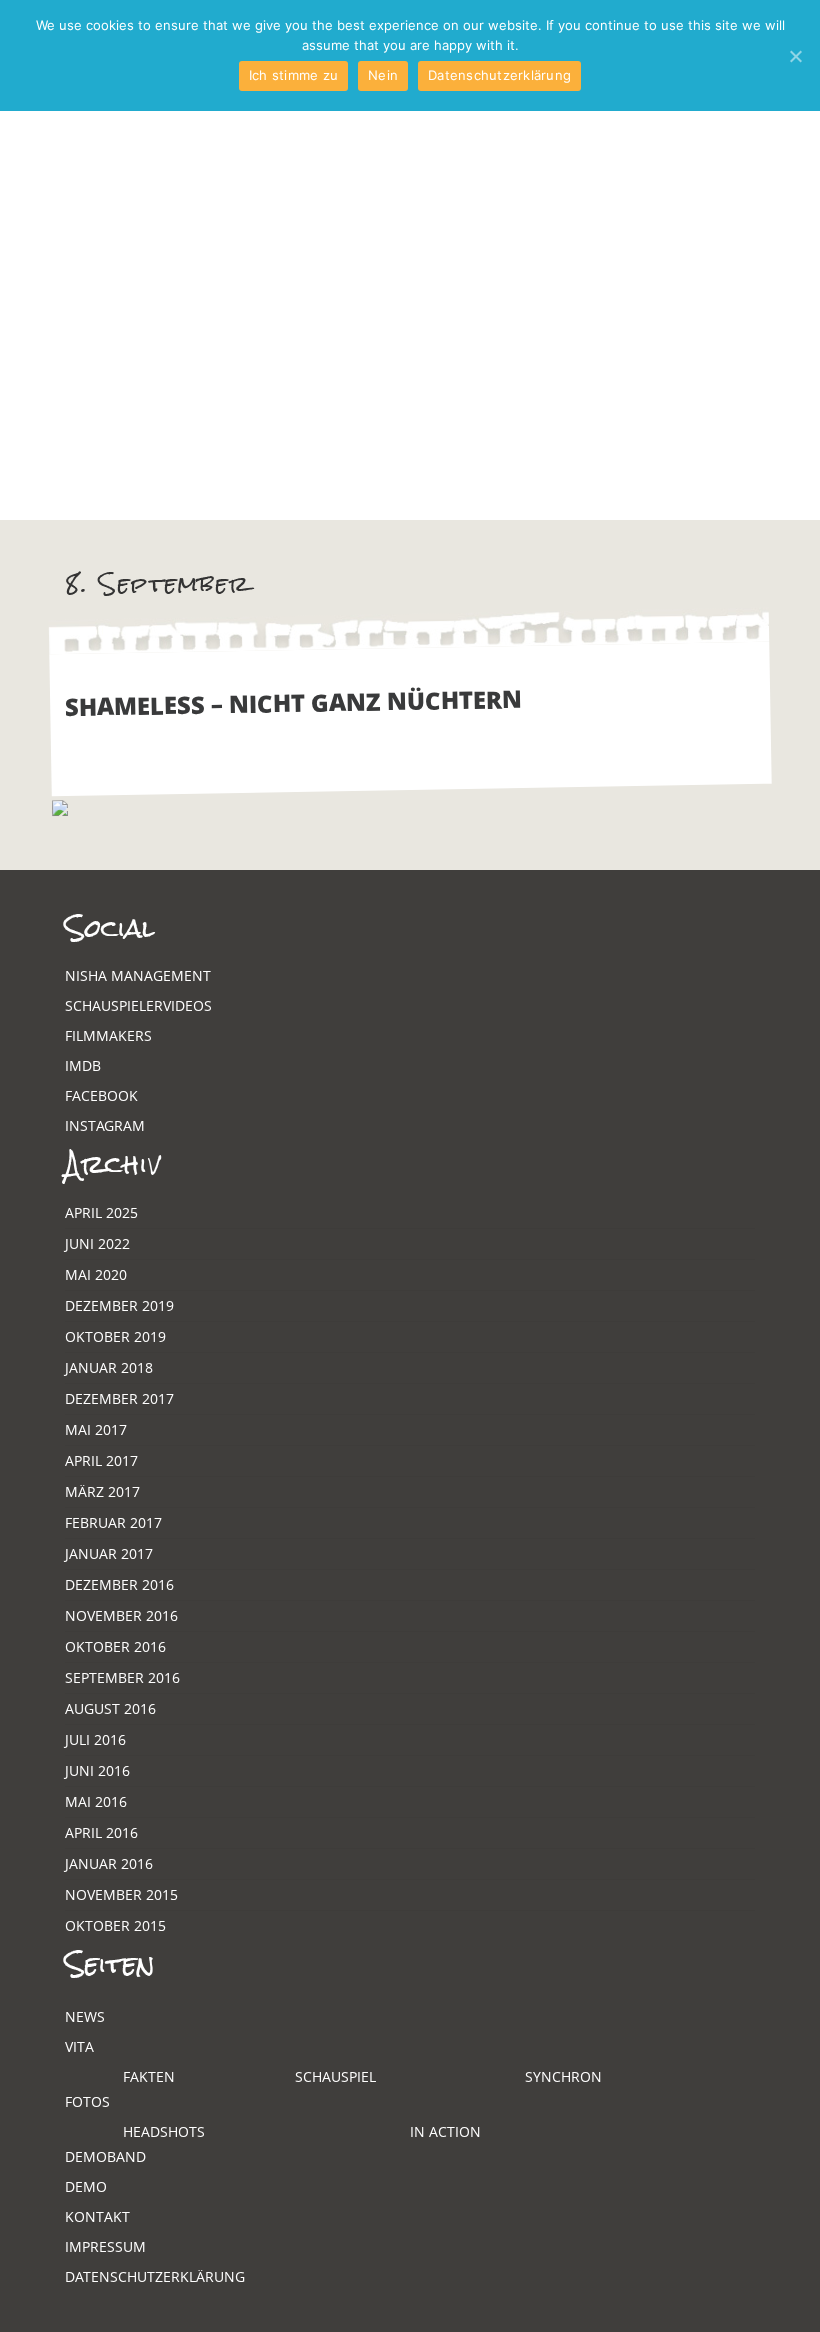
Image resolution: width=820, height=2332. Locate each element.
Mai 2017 (96, 1429)
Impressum (105, 2246)
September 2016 (122, 1677)
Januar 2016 (109, 1863)
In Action (445, 2131)
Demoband (105, 2156)
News (85, 2016)
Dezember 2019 (119, 1305)
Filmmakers (108, 1035)
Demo (86, 2186)
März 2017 (102, 1491)
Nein (383, 75)
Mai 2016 (96, 1801)
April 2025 (101, 1212)
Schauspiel (335, 2076)
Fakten (149, 2076)
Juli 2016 (95, 1739)
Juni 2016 (97, 1770)
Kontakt (97, 2216)
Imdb (83, 1065)
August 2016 (110, 1708)
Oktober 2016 (115, 1646)
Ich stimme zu (293, 75)
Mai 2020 (96, 1274)
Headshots (164, 2131)
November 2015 (121, 1894)
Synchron (563, 2076)
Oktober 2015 (115, 1925)
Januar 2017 (109, 1553)
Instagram (105, 1125)
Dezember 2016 (119, 1584)
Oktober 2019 (115, 1336)
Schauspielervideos (138, 1005)
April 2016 (101, 1832)
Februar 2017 (113, 1522)
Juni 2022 (97, 1243)
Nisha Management (138, 975)
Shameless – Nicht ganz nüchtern (294, 702)
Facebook (101, 1095)
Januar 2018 (109, 1367)
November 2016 (121, 1615)
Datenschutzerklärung (155, 2276)
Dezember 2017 (119, 1398)
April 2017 (101, 1460)
